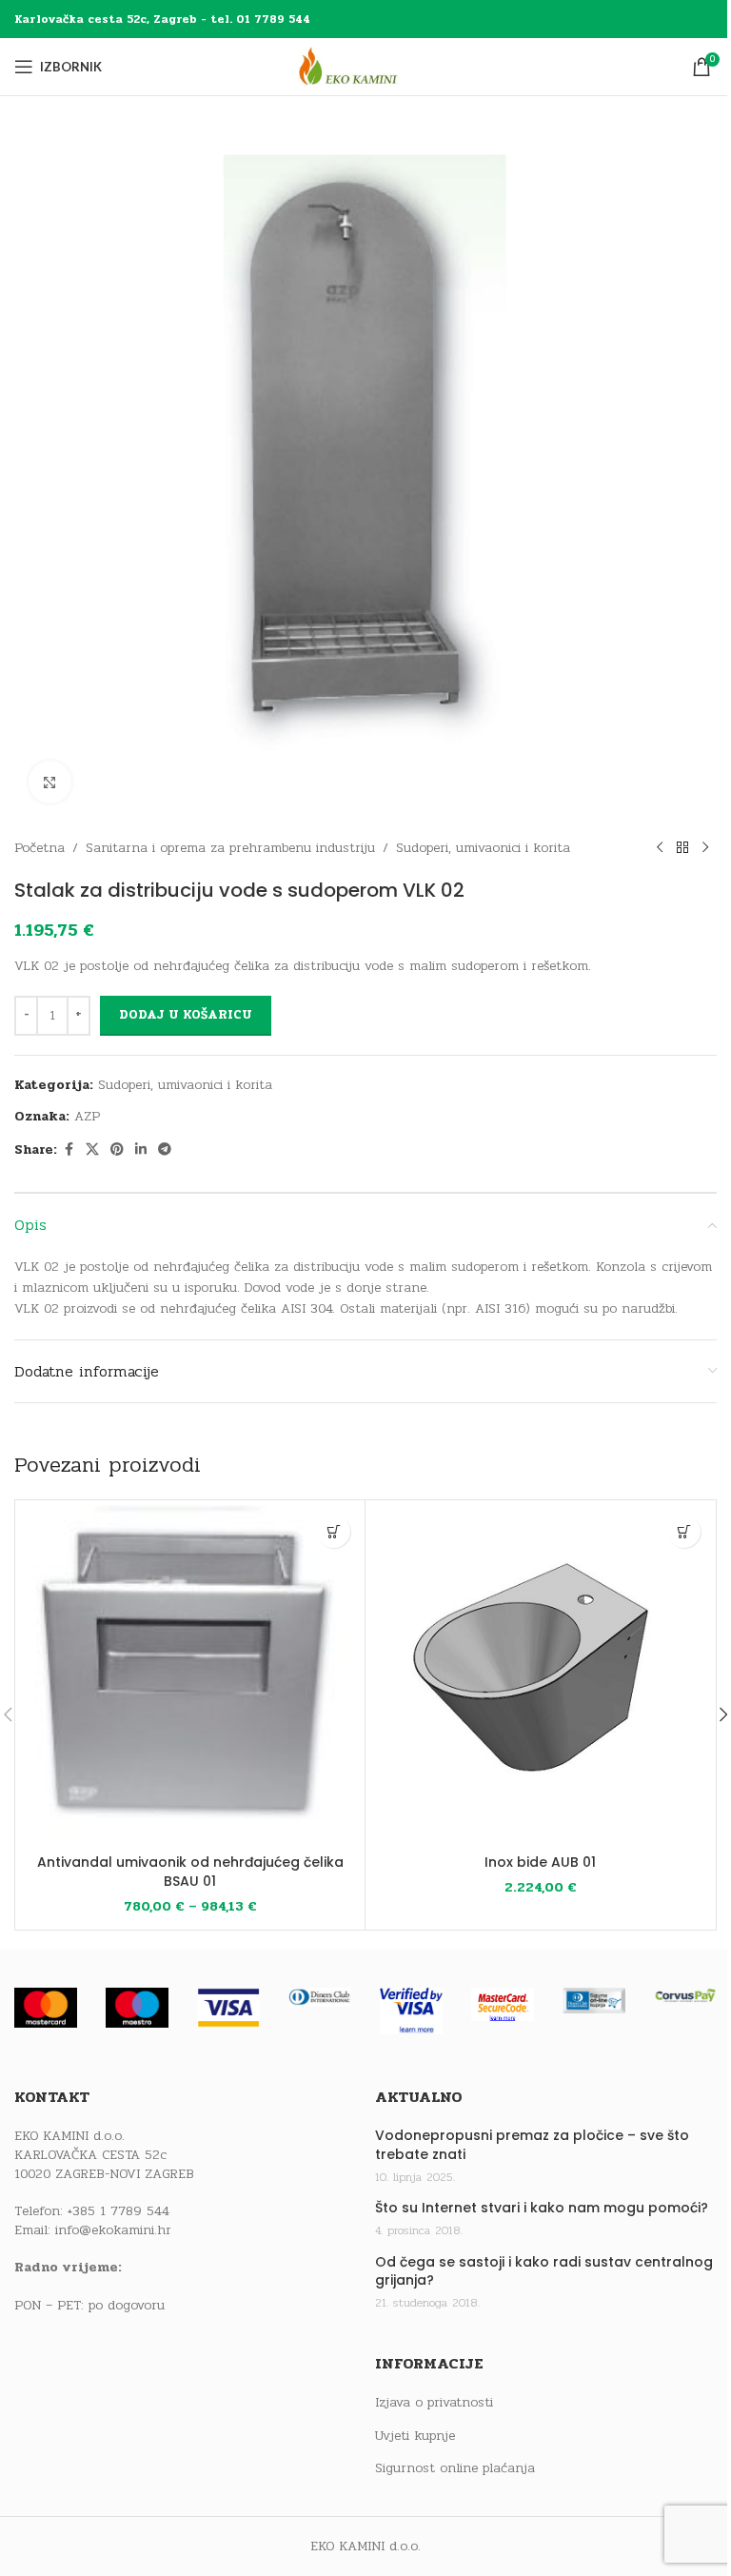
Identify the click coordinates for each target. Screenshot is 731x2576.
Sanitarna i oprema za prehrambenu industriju (230, 848)
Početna (40, 848)
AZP (87, 1116)
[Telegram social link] (165, 1150)
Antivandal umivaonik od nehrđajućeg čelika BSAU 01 (190, 1872)
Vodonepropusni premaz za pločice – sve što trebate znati (532, 2145)
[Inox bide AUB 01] (540, 1675)
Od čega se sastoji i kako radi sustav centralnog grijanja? (544, 2272)
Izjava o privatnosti (434, 2403)
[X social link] (92, 1150)
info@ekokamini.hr (113, 2230)
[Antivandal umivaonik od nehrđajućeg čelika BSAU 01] (190, 1675)
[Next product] (705, 848)
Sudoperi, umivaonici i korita (483, 848)
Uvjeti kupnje (415, 2436)
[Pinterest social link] (117, 1150)
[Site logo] (365, 66)
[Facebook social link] (69, 1150)
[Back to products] (682, 848)
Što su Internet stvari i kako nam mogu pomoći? (542, 2208)
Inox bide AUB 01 (540, 1862)
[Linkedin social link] (141, 1150)
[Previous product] (660, 848)
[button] (684, 1531)
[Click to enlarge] (50, 782)
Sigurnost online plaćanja (455, 2468)
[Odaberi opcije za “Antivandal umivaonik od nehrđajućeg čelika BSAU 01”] (334, 1531)
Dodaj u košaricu (186, 1015)
